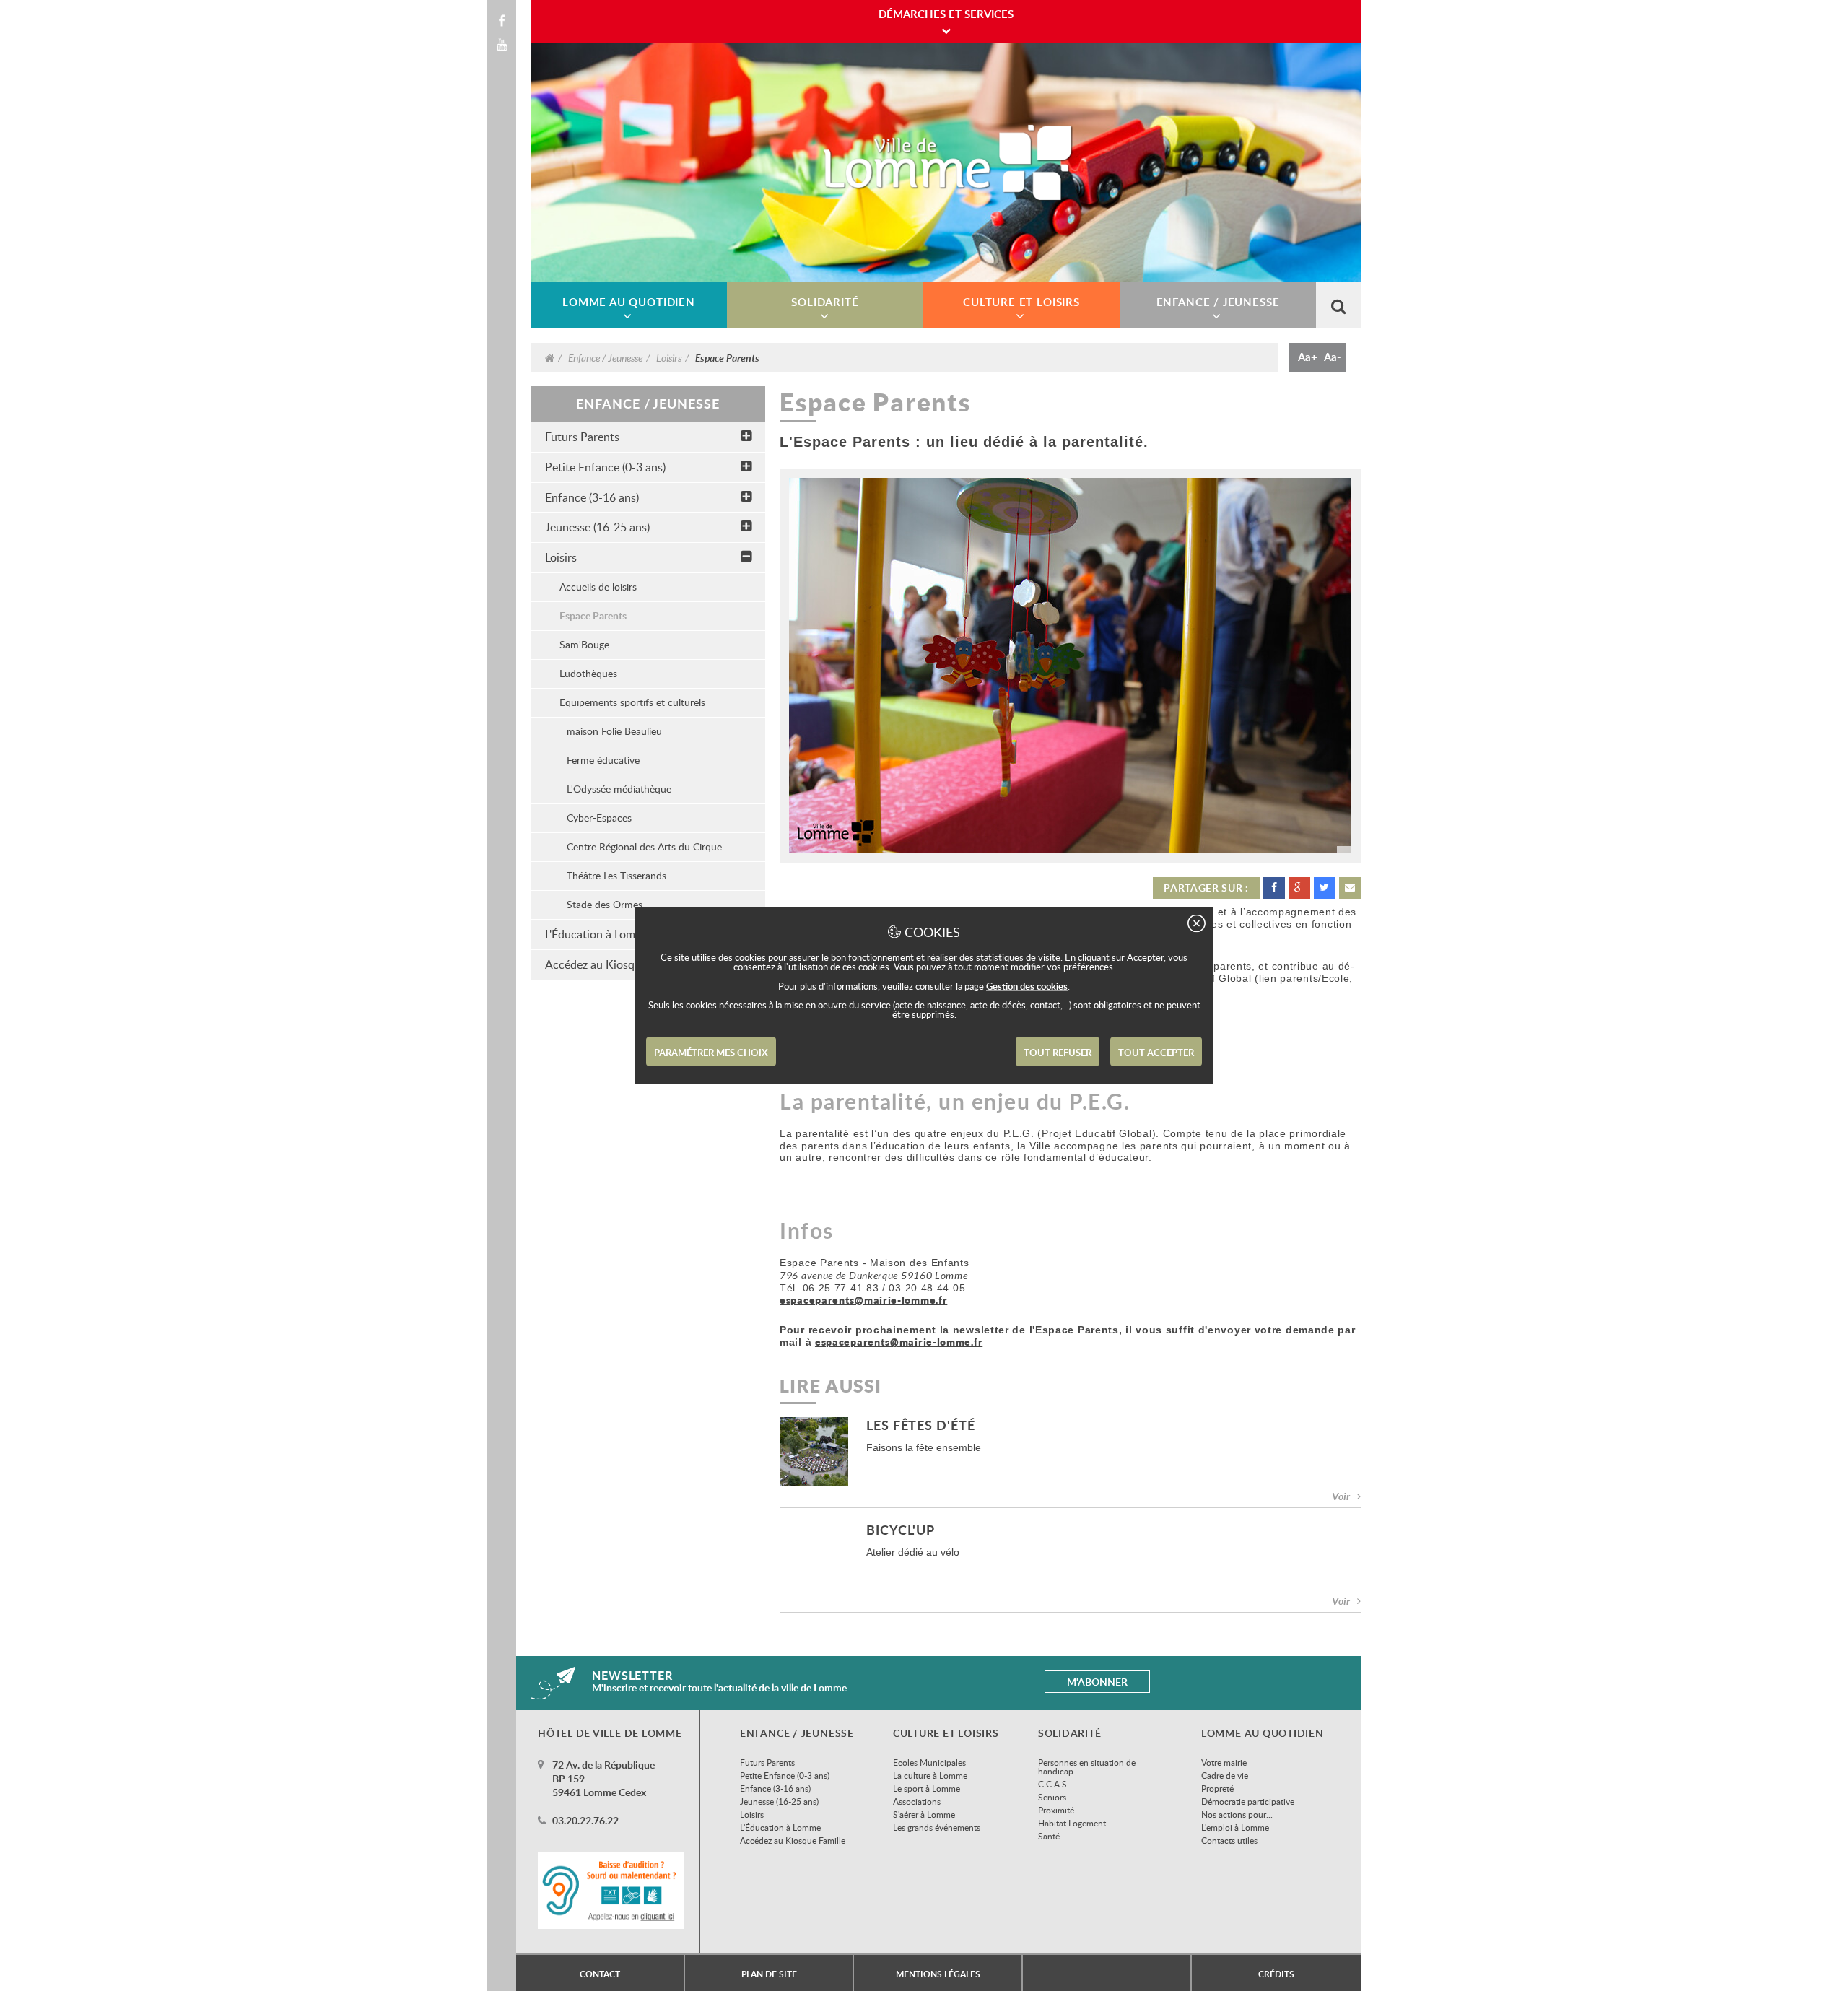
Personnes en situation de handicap (1087, 1766)
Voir (1341, 1496)
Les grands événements (937, 1827)
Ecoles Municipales (929, 1762)
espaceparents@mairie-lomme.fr (863, 1300)
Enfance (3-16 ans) (592, 497)
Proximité (1056, 1810)
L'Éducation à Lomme (780, 1827)
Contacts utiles (1229, 1840)
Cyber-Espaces (599, 818)
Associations (917, 1801)
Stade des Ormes (605, 904)
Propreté (1217, 1788)
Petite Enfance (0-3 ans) (605, 467)
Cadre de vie (1225, 1775)
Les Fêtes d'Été (921, 1426)
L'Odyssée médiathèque (619, 789)
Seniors (1052, 1797)
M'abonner (1097, 1682)
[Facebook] (502, 21)
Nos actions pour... (1237, 1814)
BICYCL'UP (901, 1531)
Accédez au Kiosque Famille (793, 1840)
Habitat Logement (1072, 1823)
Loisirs (669, 357)
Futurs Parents (582, 437)
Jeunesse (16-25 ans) (597, 527)
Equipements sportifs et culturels (632, 702)
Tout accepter (1156, 1053)
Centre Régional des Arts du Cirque (644, 846)
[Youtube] (502, 45)
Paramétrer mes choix (711, 1053)
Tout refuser (1058, 1053)
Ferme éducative (603, 760)
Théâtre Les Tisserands (616, 875)
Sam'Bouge (584, 644)
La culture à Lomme (930, 1775)
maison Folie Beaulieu (614, 731)
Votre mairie (1224, 1762)
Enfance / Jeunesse (605, 357)
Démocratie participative (1248, 1801)
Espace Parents (593, 615)
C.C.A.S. (1054, 1784)
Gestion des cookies (1027, 986)
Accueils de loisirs (598, 587)
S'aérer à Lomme (924, 1814)
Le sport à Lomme (927, 1788)
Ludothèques (588, 673)
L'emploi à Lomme (1235, 1827)
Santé (1049, 1836)
